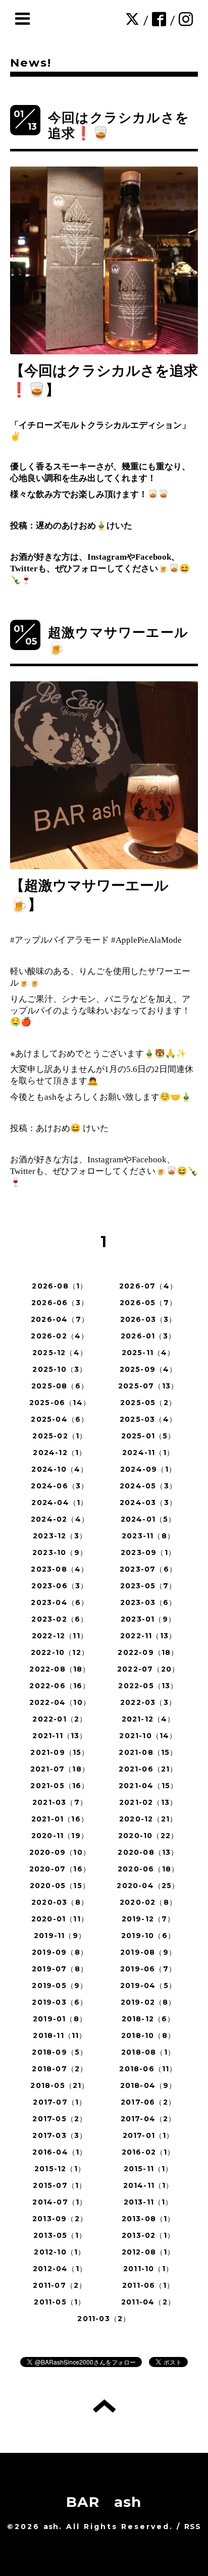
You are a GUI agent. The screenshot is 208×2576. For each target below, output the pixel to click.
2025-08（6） (60, 1386)
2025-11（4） (148, 1353)
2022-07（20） (148, 1669)
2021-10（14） (148, 1736)
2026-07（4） (148, 1286)
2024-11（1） (148, 1453)
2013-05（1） (60, 2235)
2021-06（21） (148, 1769)
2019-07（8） (60, 1969)
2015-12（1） (60, 2169)
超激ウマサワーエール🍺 (118, 640)
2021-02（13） (148, 1802)
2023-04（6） (60, 1602)
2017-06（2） (148, 2102)
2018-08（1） (148, 2052)
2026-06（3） (60, 1303)
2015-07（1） (60, 2185)
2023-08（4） (60, 1569)
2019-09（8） (60, 1952)
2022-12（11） (60, 1636)
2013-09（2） (60, 2219)
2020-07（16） (60, 1869)
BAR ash (104, 2502)
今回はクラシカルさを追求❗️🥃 (119, 125)
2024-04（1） (60, 1502)
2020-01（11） (60, 1919)
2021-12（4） (148, 1719)
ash (51, 2527)
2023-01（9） (148, 1619)
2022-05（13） (148, 1686)
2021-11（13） (60, 1736)
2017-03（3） (60, 2135)
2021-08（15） (148, 1752)
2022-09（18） (148, 1652)
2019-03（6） (60, 2002)
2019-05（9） (60, 1985)
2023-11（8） (148, 1536)
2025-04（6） (60, 1419)
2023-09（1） (148, 1552)
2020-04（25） (148, 1886)
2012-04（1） (60, 2269)
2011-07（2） (60, 2285)
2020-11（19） (60, 1836)
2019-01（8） (60, 2019)
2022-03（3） (148, 1702)
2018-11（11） (60, 2035)
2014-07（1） (60, 2202)
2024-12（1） (60, 1453)
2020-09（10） (60, 1852)
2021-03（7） (60, 1802)
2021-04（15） (148, 1786)
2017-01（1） (148, 2135)
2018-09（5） (60, 2052)
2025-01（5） (148, 1436)
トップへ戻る (104, 2406)
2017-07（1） (60, 2102)
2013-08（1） (148, 2219)
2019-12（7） (148, 1919)
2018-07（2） (60, 2069)
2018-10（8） (148, 2035)
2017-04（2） (148, 2119)
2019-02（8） (148, 2002)
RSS (193, 2527)
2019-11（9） (60, 1936)
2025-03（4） (148, 1419)
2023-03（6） (148, 1602)
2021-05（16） (60, 1786)
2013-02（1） (148, 2235)
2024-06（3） (60, 1486)
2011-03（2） (104, 2319)
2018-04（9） (148, 2085)
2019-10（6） (148, 1936)
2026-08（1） (60, 1286)
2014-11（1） (148, 2185)
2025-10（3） (60, 1369)
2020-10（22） (148, 1836)
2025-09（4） (148, 1369)
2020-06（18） (148, 1869)
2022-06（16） (60, 1686)
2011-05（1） (60, 2302)
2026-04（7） (60, 1319)
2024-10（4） (60, 1469)
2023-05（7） (148, 1586)
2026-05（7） (148, 1303)
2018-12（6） (148, 2019)
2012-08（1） (148, 2252)
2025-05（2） (148, 1403)
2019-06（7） (148, 1969)
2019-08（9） (148, 1952)
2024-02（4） (60, 1519)
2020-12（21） (148, 1819)
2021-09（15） (60, 1752)
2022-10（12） (60, 1652)
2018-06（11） (148, 2069)
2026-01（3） (148, 1336)
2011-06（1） (148, 2285)
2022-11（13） (148, 1636)
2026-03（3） (148, 1319)
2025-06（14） (60, 1403)
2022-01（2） (60, 1719)
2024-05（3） (148, 1486)
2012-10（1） (60, 2252)
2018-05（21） (60, 2085)
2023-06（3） (60, 1586)
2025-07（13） (148, 1386)
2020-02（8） (148, 1902)
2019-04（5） (148, 1985)
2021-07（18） (60, 1769)
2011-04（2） (148, 2302)
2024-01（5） (148, 1519)
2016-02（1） (148, 2152)
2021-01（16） (60, 1819)
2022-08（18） (60, 1669)
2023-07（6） (148, 1569)
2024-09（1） (148, 1469)
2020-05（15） (60, 1886)
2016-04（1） (60, 2152)
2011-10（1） (148, 2269)
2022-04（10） (60, 1702)
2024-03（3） (148, 1502)
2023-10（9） (60, 1552)
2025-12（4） (60, 1353)
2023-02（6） (60, 1619)
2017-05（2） (60, 2119)
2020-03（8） (60, 1902)
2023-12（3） (60, 1536)
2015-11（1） (148, 2169)
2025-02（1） (60, 1436)
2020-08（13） (148, 1852)
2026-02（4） (60, 1336)
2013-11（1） (148, 2202)
